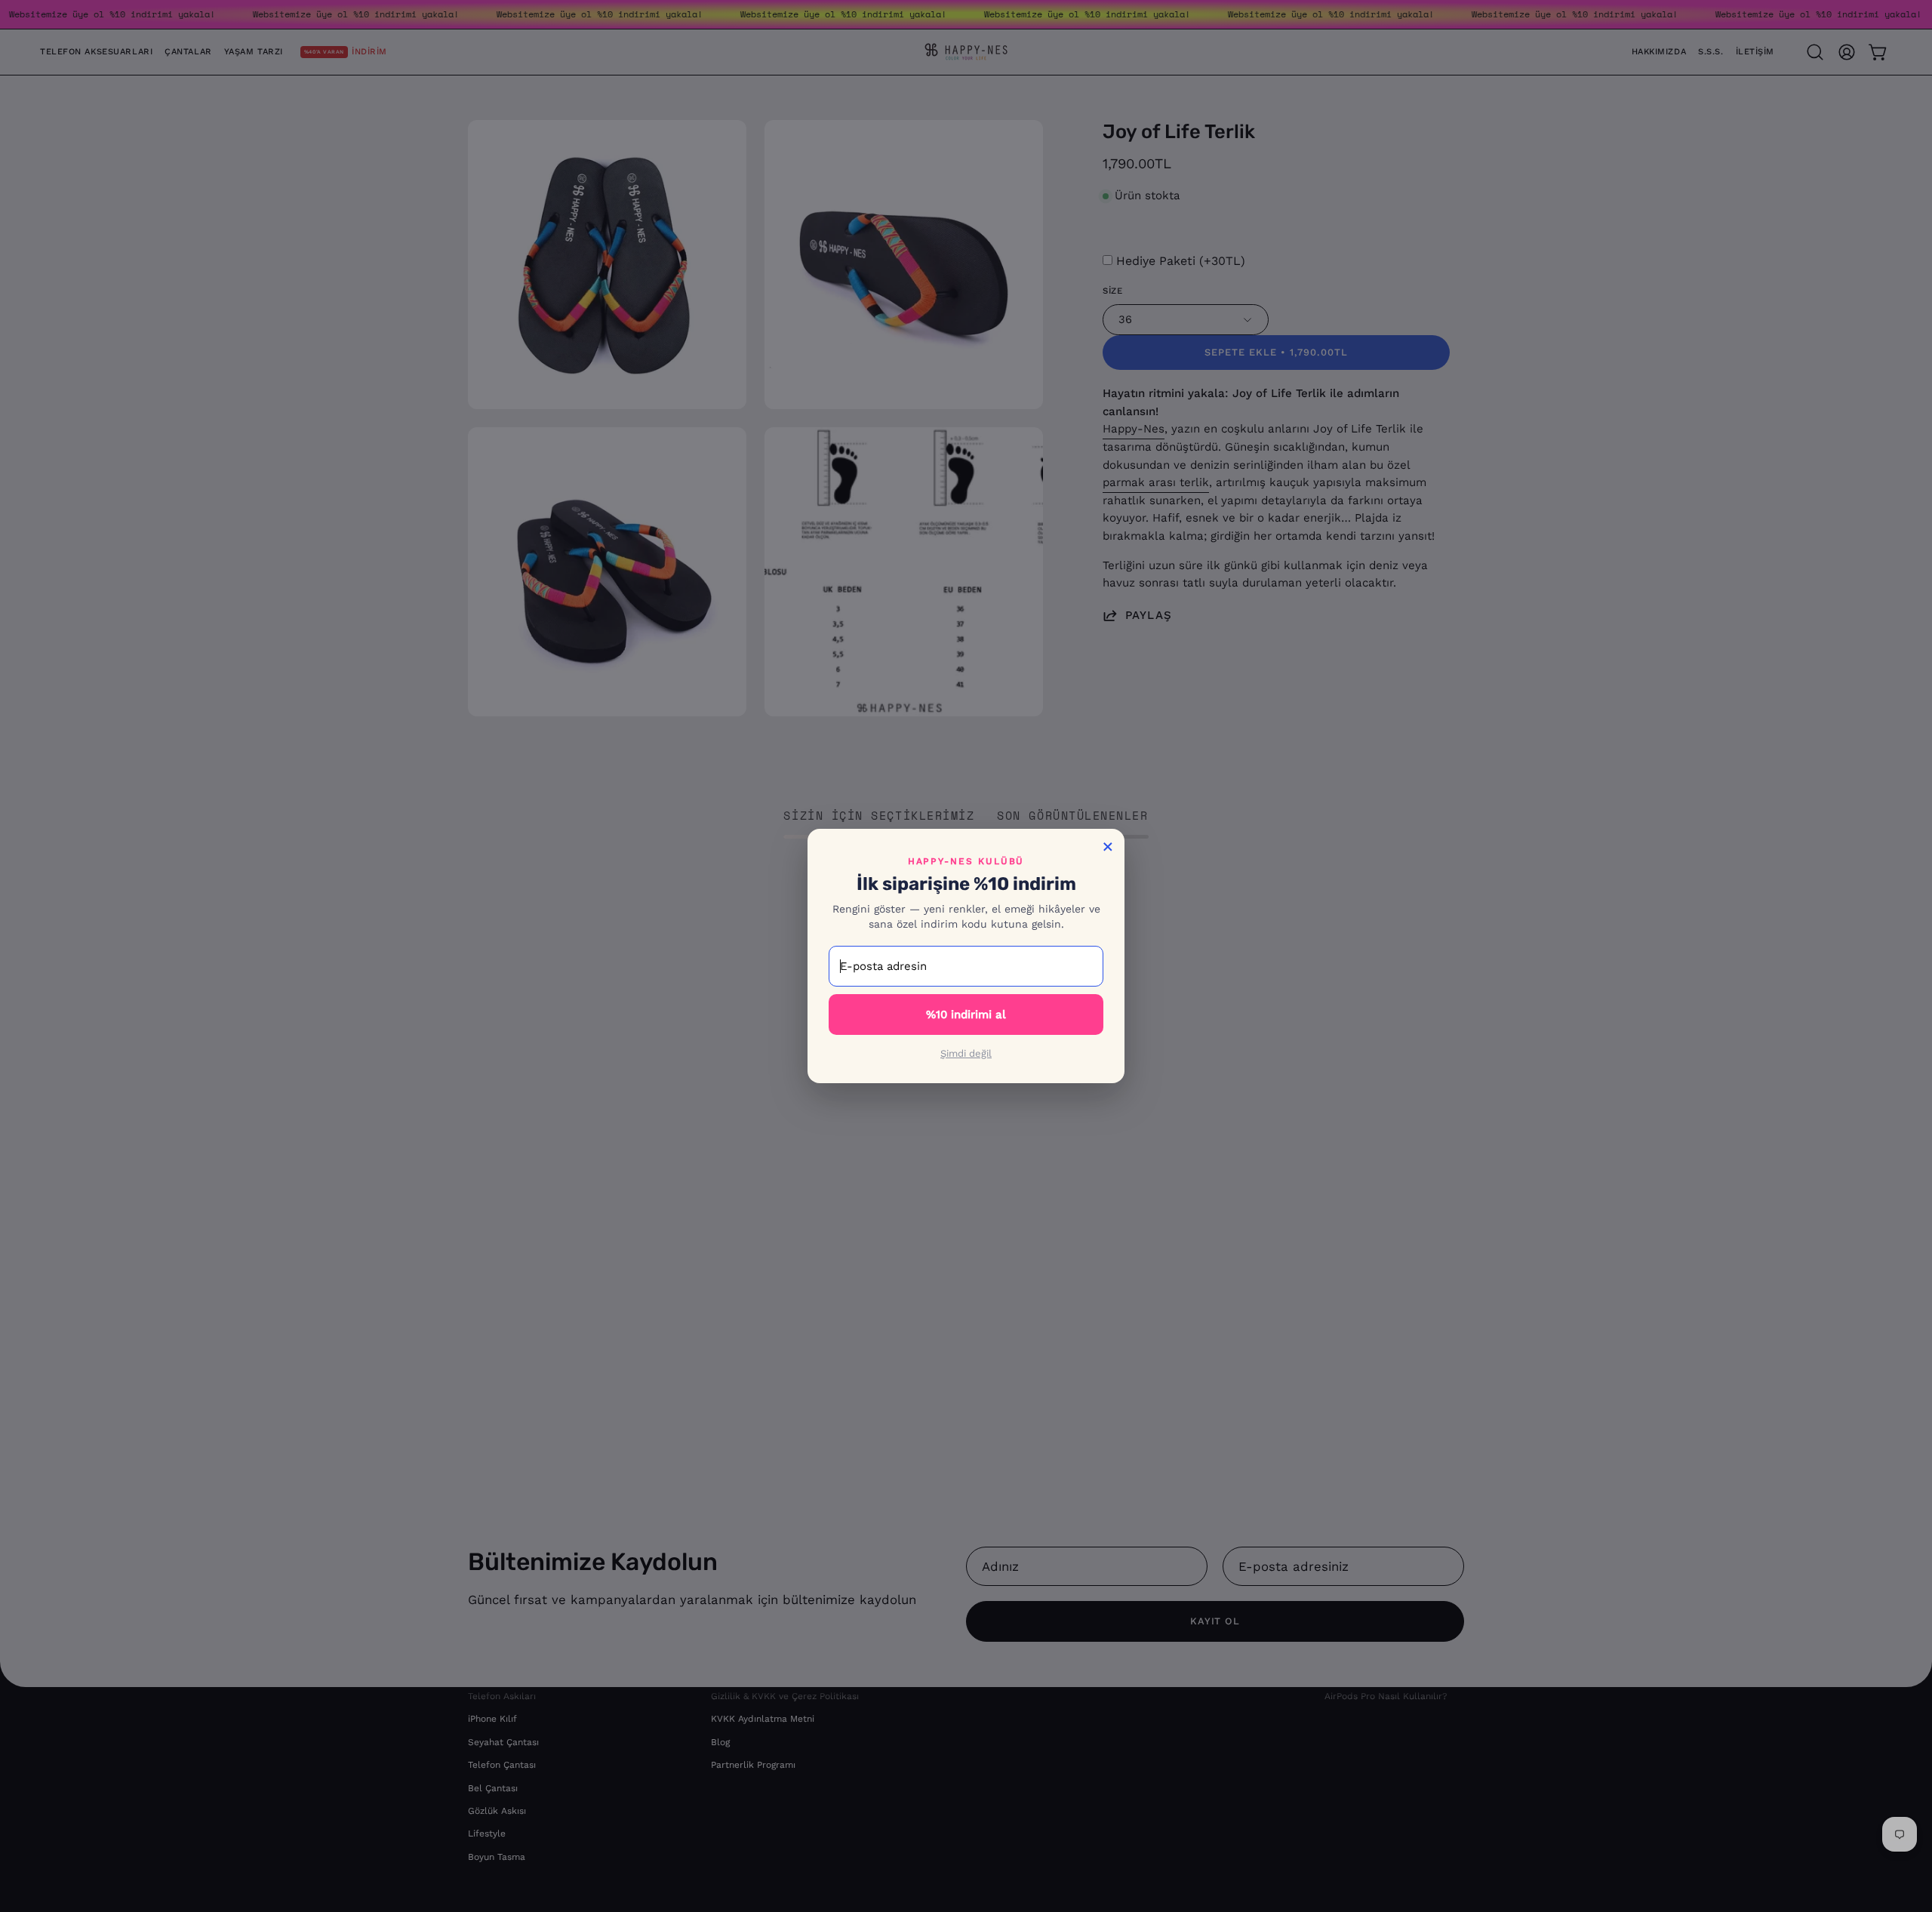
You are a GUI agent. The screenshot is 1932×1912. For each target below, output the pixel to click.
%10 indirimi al (966, 1014)
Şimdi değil (966, 1053)
